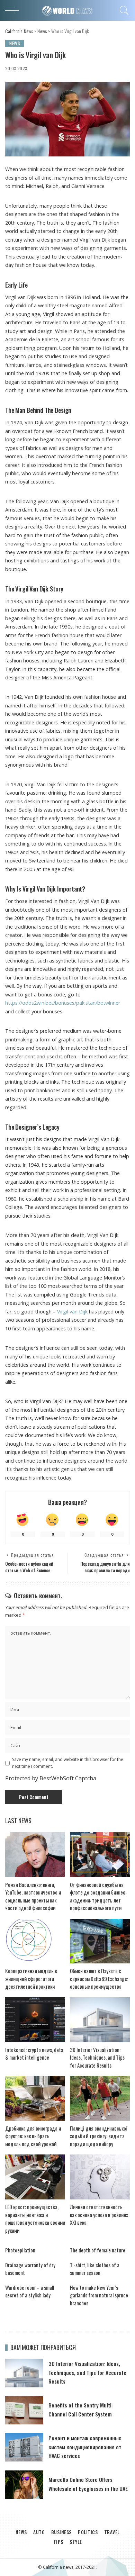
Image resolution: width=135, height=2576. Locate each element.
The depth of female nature (98, 2250)
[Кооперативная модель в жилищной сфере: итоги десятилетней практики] (35, 1941)
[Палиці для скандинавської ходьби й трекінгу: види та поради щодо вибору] (100, 2098)
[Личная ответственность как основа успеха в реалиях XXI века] (100, 2177)
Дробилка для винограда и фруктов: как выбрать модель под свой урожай (33, 2136)
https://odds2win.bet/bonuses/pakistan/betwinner (63, 1003)
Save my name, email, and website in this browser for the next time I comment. (68, 1763)
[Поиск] (123, 10)
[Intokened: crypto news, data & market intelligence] (35, 2020)
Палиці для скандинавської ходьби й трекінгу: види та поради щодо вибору (99, 2136)
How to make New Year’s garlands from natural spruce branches (99, 2295)
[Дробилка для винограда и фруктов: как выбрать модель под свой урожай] (35, 2098)
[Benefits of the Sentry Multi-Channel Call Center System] (24, 2410)
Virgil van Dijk (72, 1312)
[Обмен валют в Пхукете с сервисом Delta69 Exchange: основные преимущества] (100, 1941)
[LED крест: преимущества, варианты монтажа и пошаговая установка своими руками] (35, 2177)
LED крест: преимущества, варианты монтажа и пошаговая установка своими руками (35, 2218)
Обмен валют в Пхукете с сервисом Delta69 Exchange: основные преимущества (99, 1978)
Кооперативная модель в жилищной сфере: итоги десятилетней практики (31, 1978)
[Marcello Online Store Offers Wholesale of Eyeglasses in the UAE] (24, 2485)
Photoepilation (20, 2250)
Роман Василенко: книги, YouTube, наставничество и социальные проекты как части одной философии (33, 1896)
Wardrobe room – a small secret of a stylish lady (30, 2291)
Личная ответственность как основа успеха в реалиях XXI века (99, 2215)
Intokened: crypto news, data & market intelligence (34, 2054)
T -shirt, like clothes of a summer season (95, 2269)
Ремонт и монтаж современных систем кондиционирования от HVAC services (85, 2447)
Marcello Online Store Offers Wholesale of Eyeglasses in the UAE (88, 2484)
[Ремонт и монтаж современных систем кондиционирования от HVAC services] (24, 2447)
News (15, 43)
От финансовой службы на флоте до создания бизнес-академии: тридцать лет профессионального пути (98, 1896)
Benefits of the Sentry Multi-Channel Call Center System (81, 2409)
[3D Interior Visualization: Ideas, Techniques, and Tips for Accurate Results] (100, 2020)
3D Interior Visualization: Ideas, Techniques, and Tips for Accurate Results (97, 2057)
